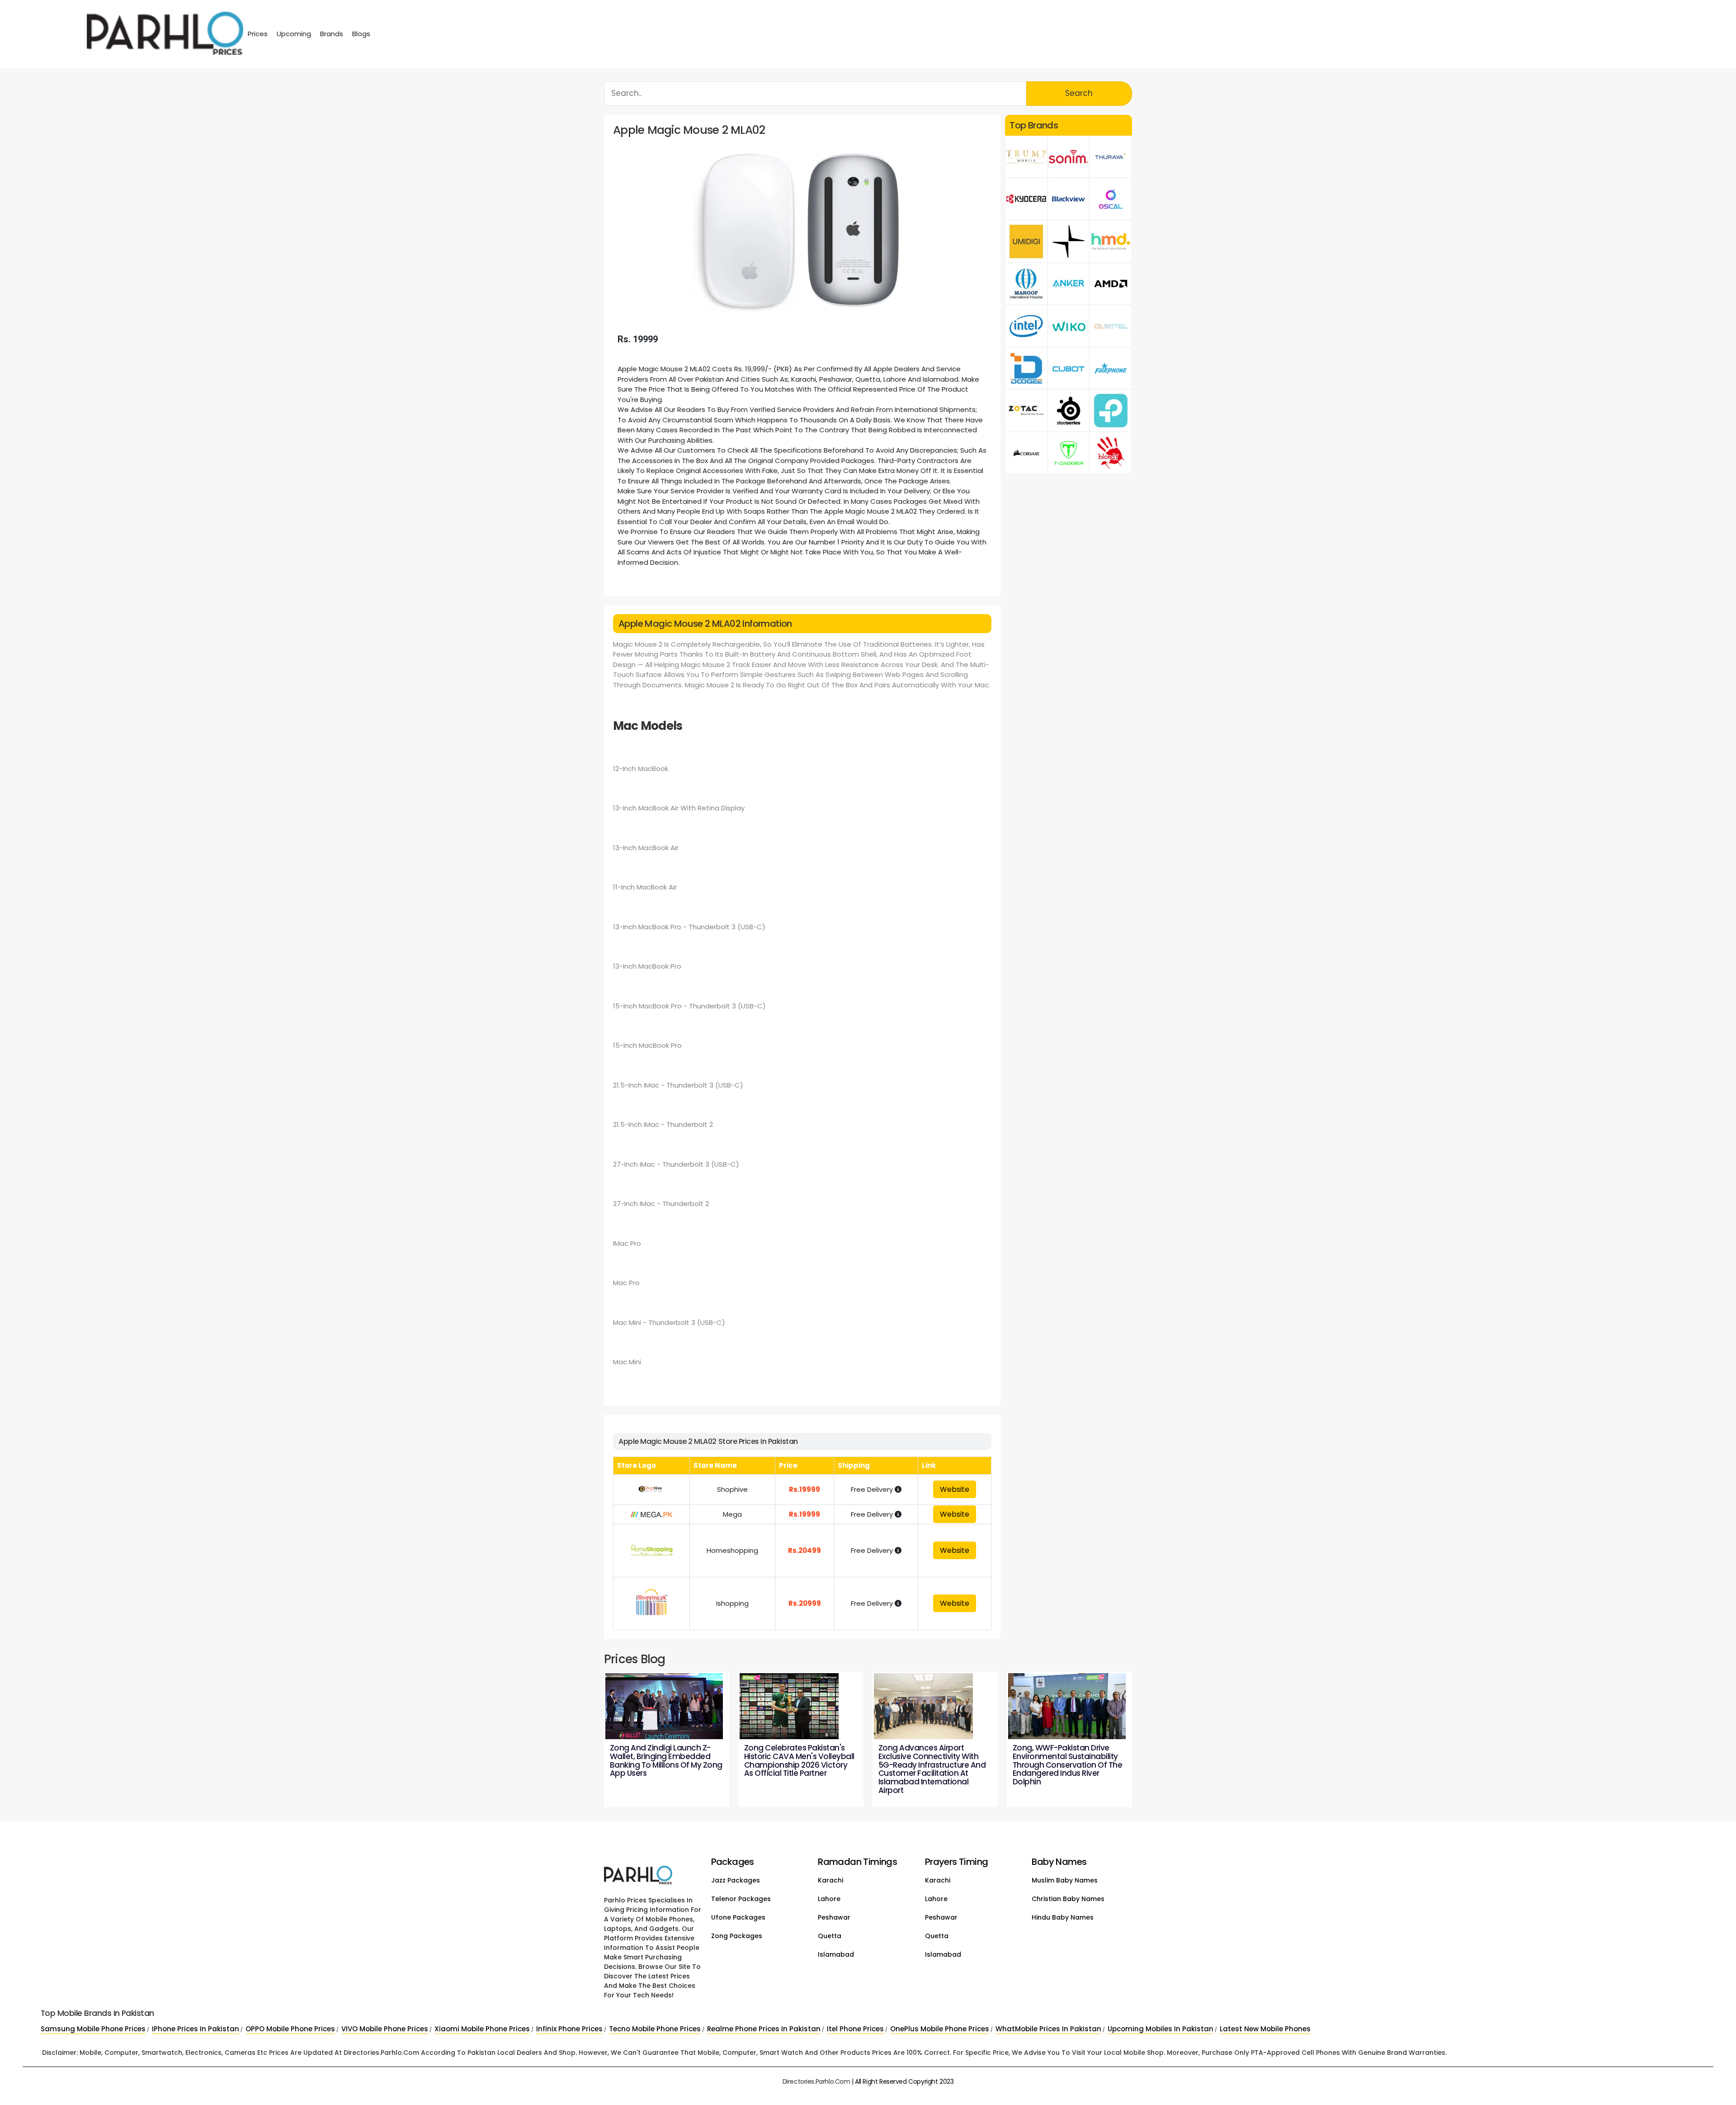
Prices (258, 34)
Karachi (830, 1880)
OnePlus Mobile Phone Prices (940, 2029)
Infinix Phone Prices (569, 2029)
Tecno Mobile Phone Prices (655, 2029)
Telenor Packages (741, 1899)
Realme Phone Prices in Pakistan (764, 2029)
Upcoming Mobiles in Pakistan (1160, 2029)
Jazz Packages (736, 1880)
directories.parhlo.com (816, 2081)
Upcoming (294, 34)
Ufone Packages (738, 1917)
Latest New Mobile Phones (1265, 2029)
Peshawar (834, 1917)
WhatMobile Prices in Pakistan (1048, 2029)
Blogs (361, 34)
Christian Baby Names (1068, 1899)
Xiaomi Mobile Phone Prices (482, 2029)
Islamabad (836, 1954)
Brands (332, 34)
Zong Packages (737, 1936)
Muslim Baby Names (1065, 1880)
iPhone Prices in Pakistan (196, 2029)
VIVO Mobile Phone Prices (385, 2029)
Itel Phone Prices (855, 2029)
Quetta (830, 1936)
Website (955, 1489)
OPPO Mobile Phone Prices (290, 2029)
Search (1079, 93)
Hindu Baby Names (1063, 1917)
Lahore (829, 1899)
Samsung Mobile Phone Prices (93, 2029)
